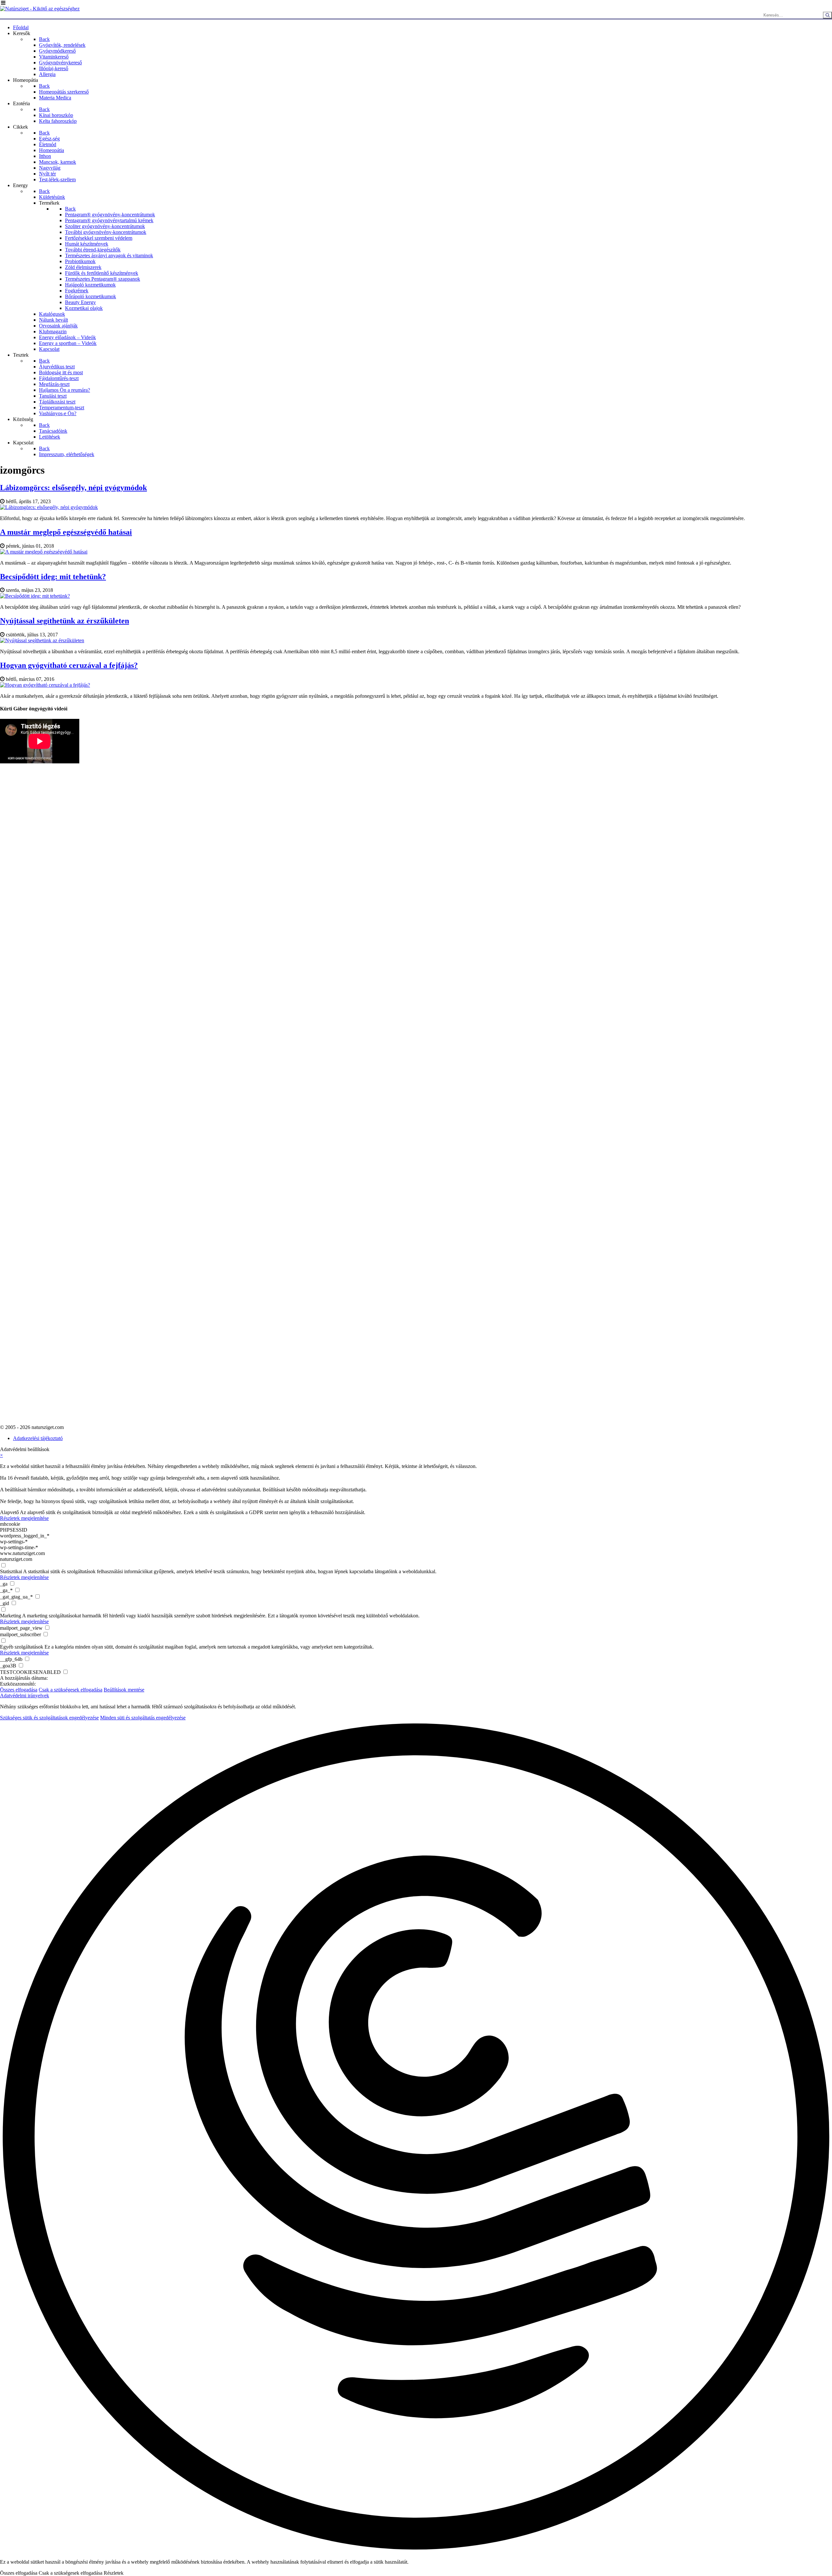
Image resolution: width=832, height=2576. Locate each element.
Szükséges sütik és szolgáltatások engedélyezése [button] (49, 1718)
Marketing (11, 1616)
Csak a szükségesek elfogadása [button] (71, 1690)
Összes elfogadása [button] (19, 1690)
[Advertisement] (26, 933)
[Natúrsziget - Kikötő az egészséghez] (40, 9)
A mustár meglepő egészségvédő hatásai (66, 532)
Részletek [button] (114, 2573)
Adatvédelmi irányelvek (25, 1696)
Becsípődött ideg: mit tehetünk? (53, 577)
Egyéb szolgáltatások (22, 1647)
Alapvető (9, 1512)
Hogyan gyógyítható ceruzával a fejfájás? (69, 665)
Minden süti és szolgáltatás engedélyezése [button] (143, 1718)
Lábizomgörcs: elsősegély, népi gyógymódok (73, 488)
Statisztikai (11, 1571)
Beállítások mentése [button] (124, 1690)
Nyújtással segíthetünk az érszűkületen (65, 621)
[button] (416, 2137)
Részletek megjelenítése (24, 1518)
